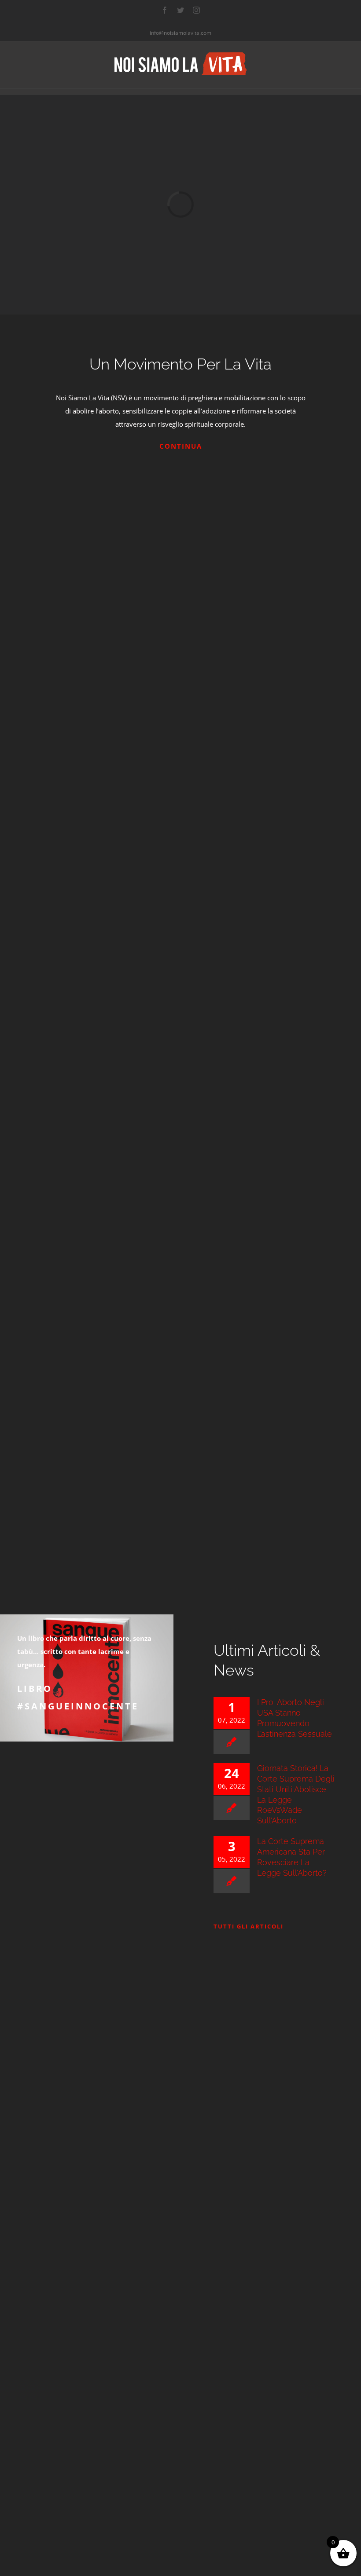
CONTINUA (181, 446)
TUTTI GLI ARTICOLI (249, 1926)
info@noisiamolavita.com (180, 33)
